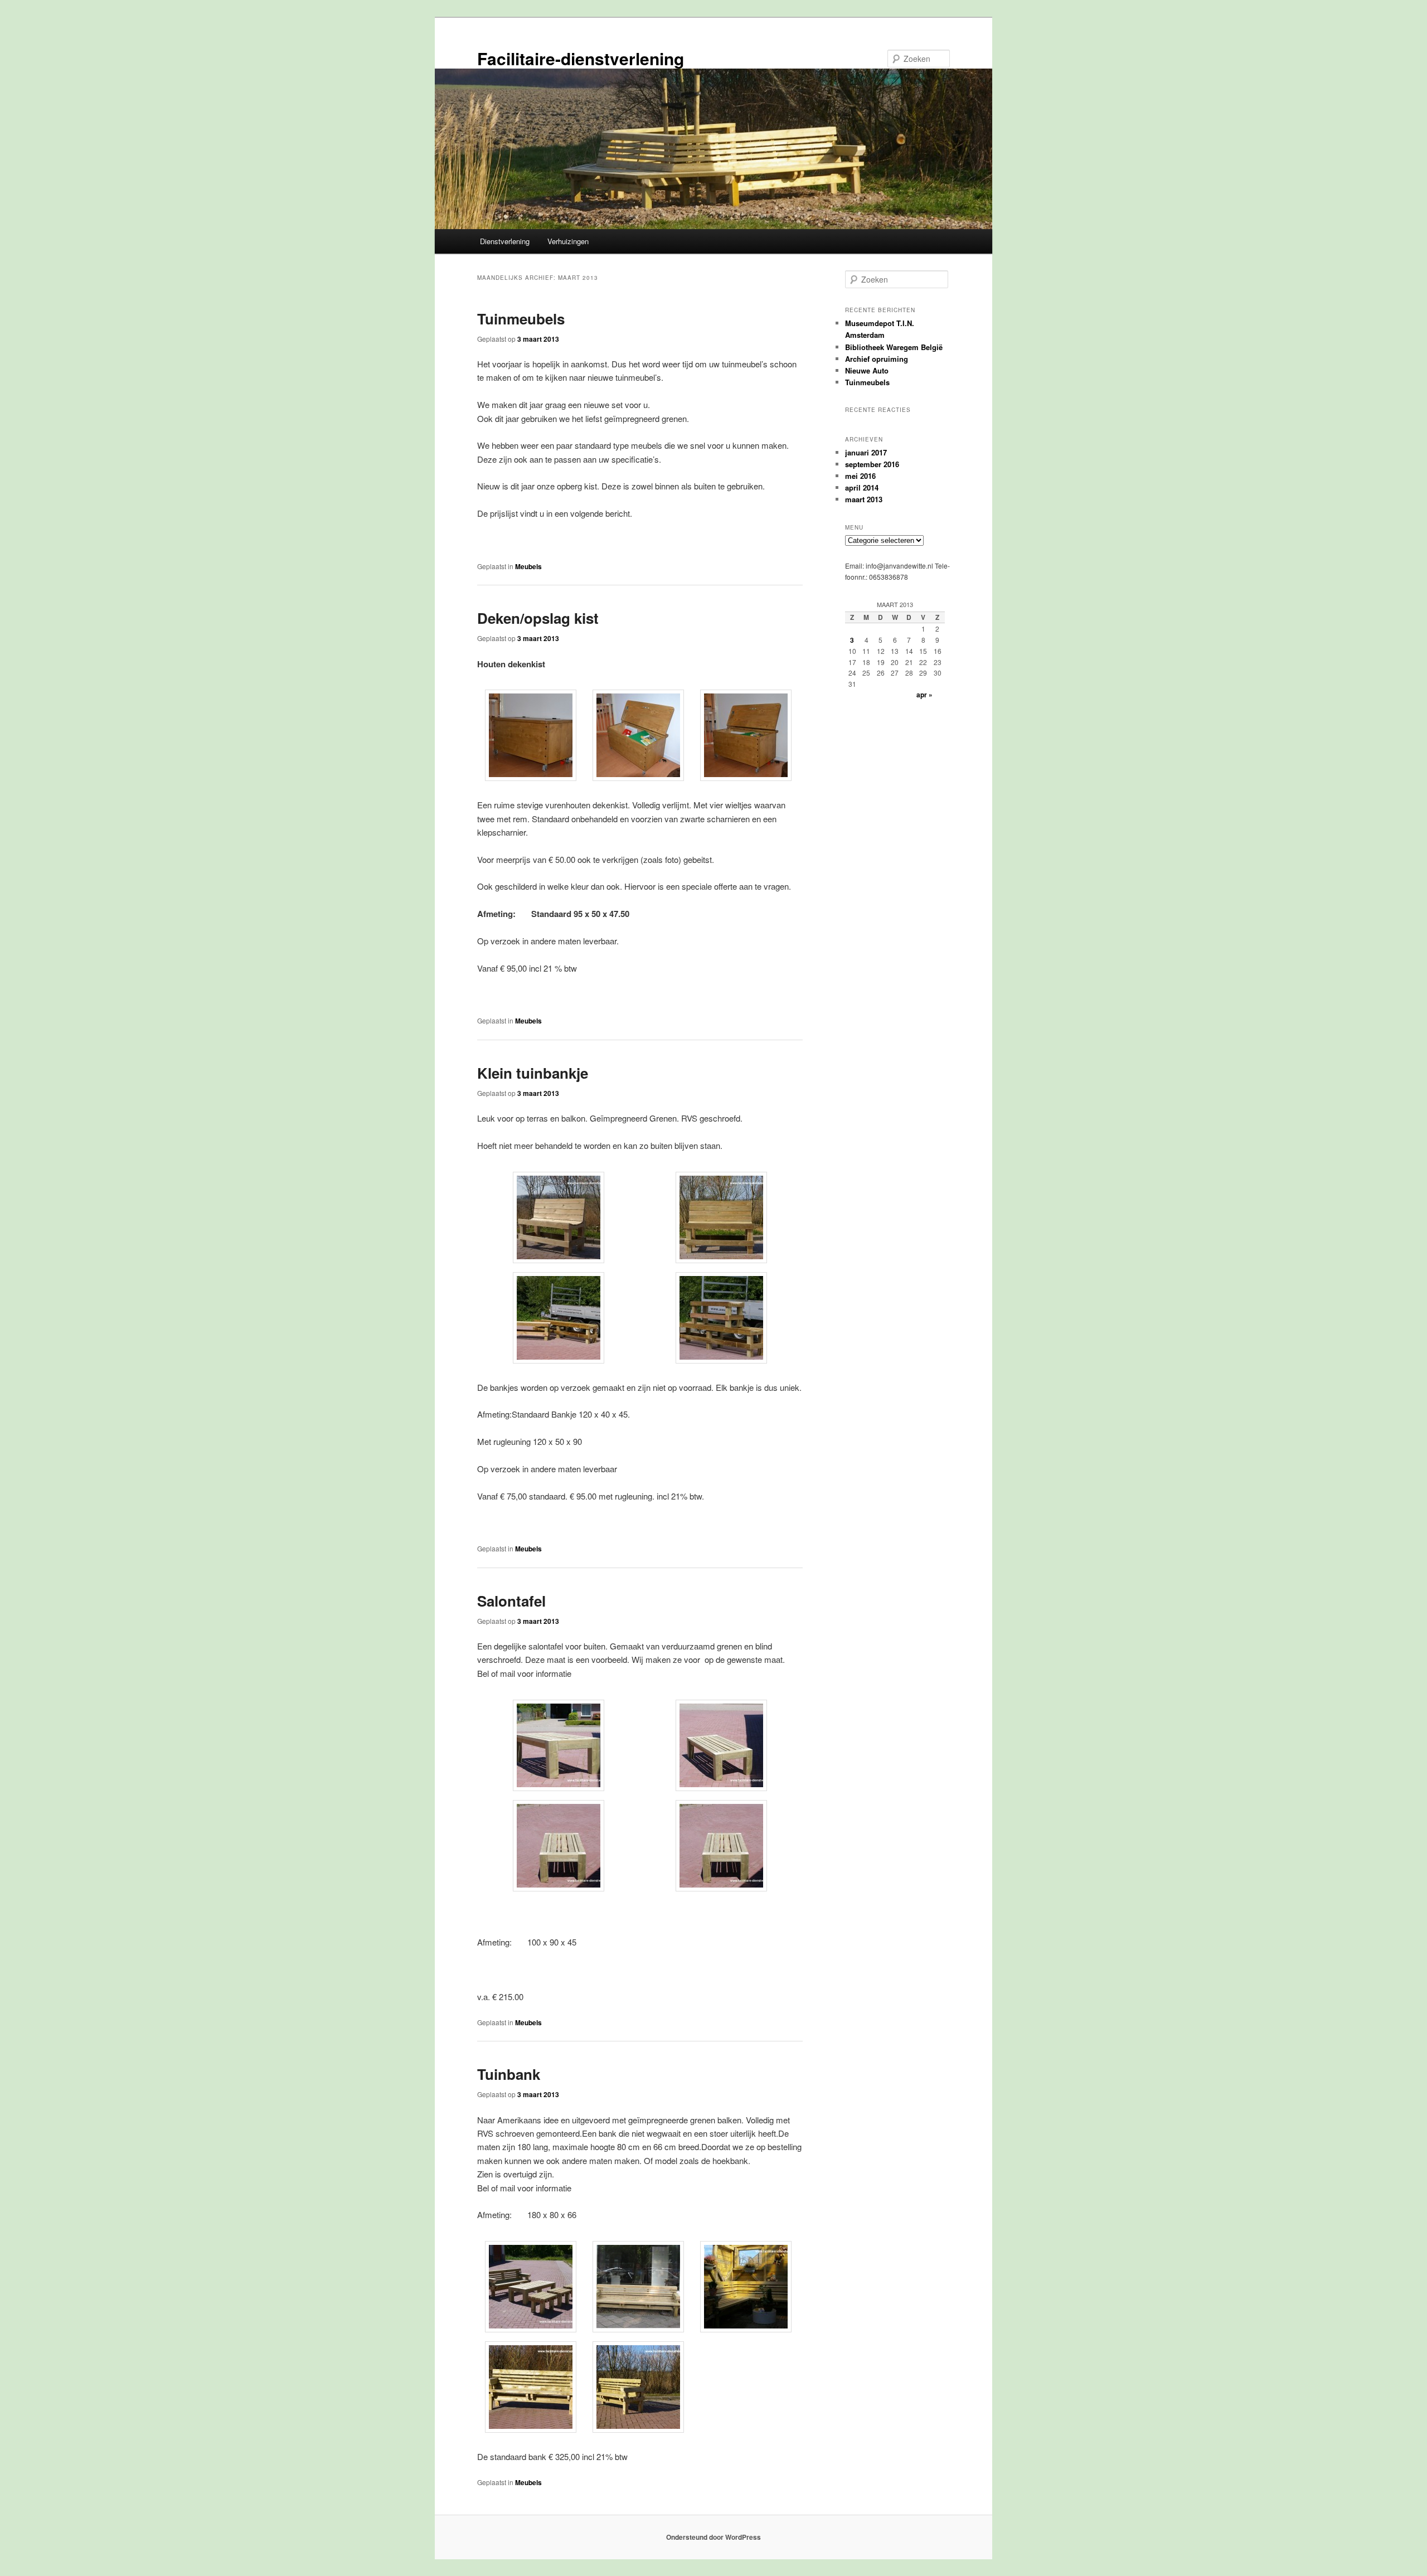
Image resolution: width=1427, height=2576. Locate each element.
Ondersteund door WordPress (713, 2537)
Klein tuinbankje (533, 1073)
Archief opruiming (877, 359)
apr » (924, 695)
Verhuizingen (568, 241)
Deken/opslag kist (538, 618)
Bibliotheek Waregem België (894, 347)
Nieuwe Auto (867, 370)
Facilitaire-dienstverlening (581, 58)
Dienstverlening (505, 241)
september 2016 (872, 464)
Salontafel (511, 1601)
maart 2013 (864, 499)
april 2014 (862, 487)
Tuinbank (509, 2074)
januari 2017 (866, 452)
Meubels (528, 566)
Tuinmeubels (521, 319)
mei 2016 (860, 476)
